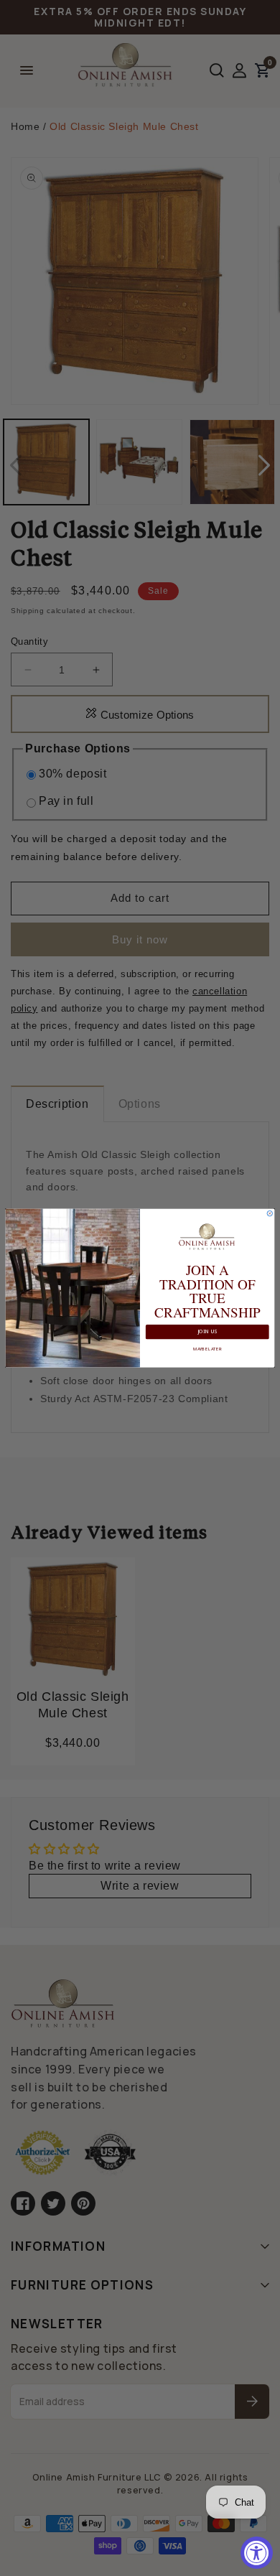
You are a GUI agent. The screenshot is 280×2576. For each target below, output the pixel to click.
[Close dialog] (270, 1213)
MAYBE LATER (207, 1348)
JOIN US (207, 1332)
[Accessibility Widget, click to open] (257, 2553)
